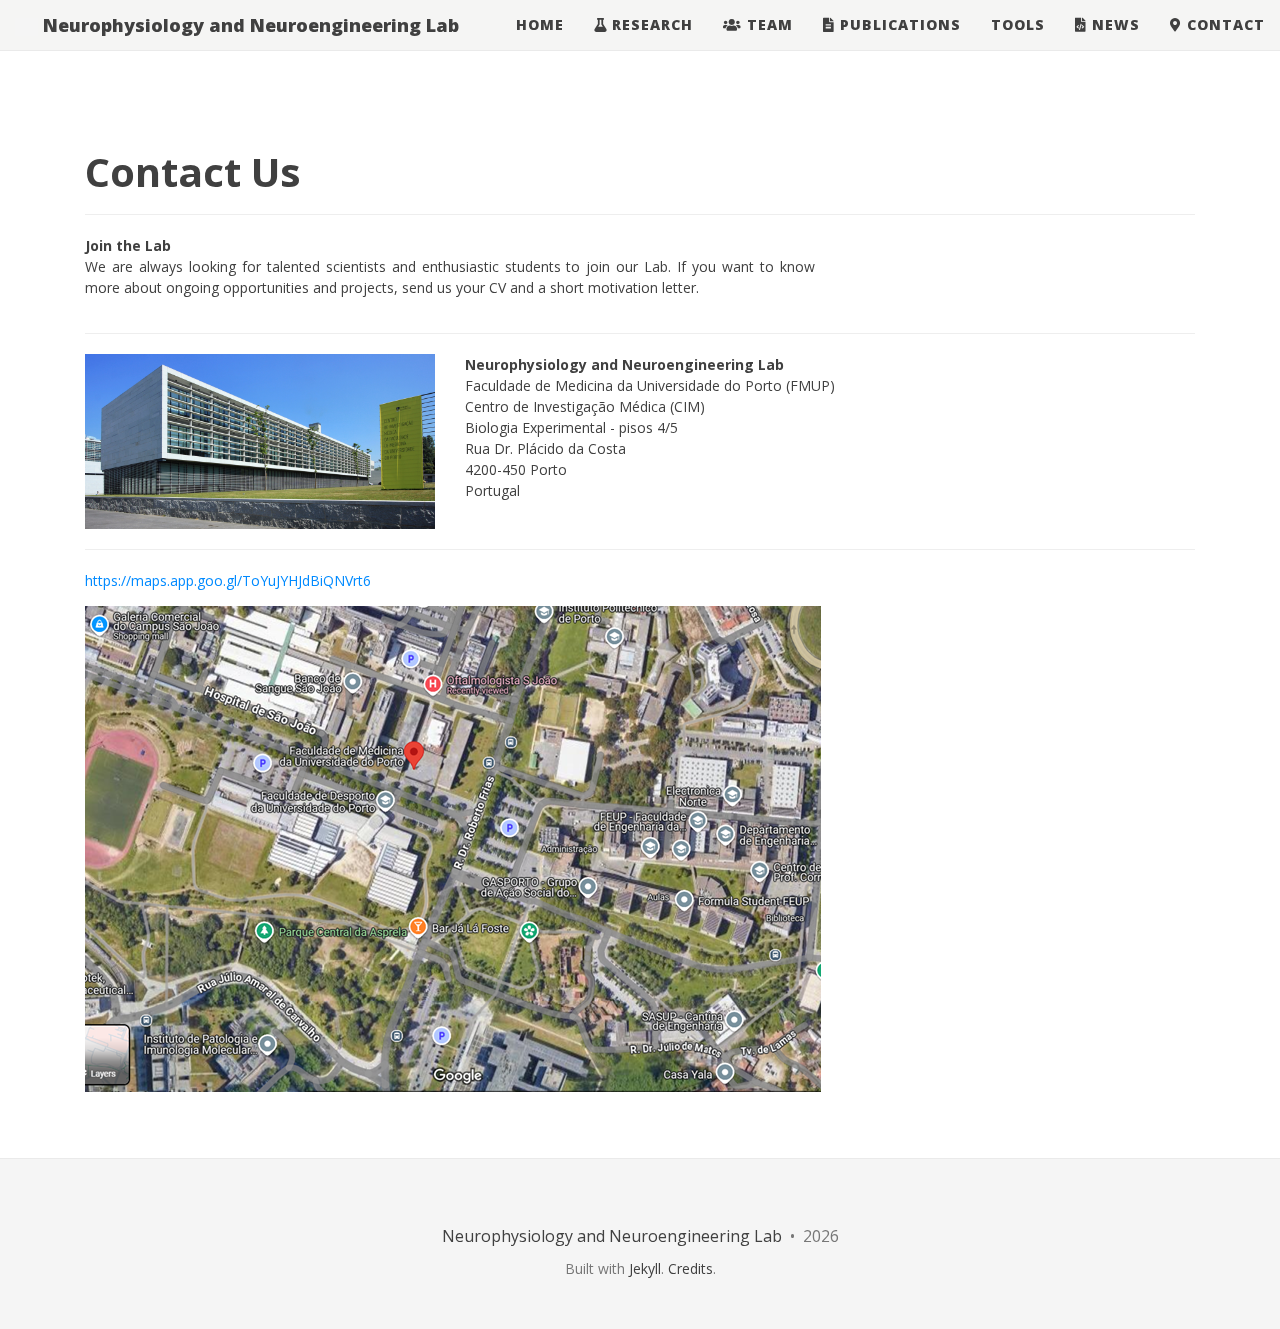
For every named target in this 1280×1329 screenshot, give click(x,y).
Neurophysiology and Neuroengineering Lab (248, 25)
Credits (690, 1268)
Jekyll (645, 1268)
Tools (1018, 24)
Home (537, 24)
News (1113, 24)
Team (767, 24)
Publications (898, 24)
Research (650, 24)
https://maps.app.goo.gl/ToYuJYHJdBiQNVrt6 (228, 580)
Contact (1223, 24)
